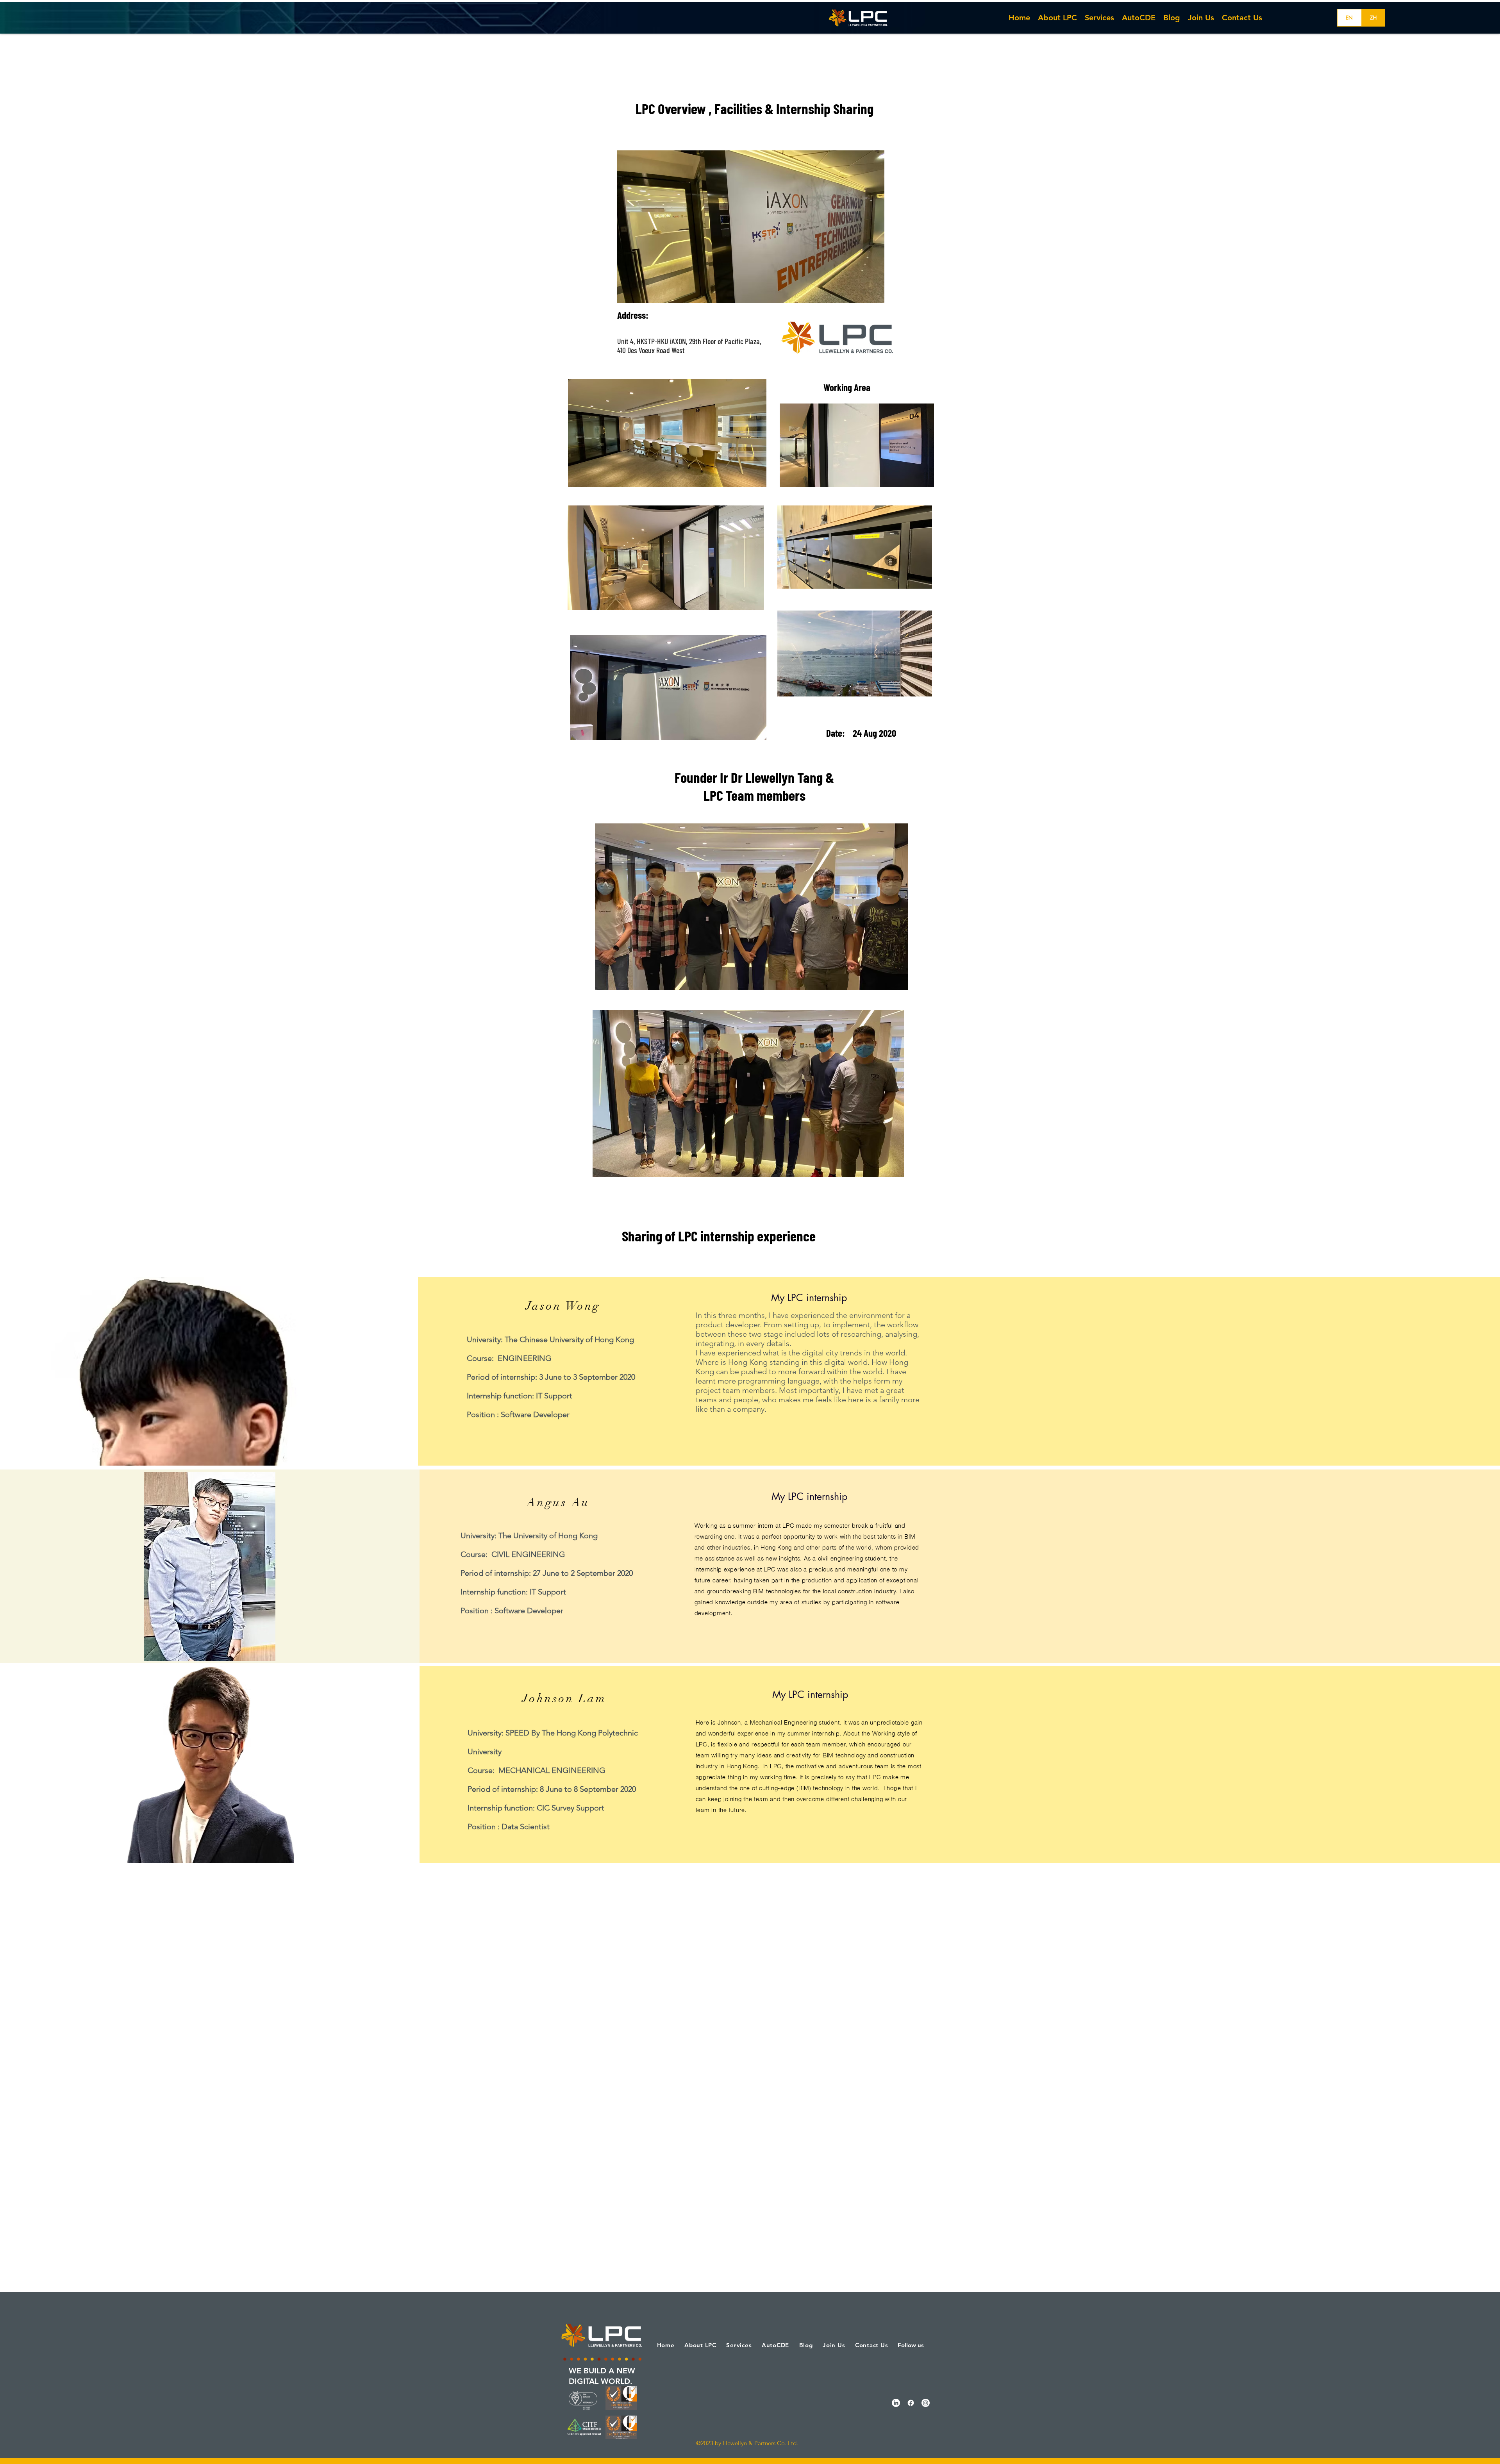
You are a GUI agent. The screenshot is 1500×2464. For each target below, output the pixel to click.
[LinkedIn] (896, 2403)
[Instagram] (926, 2403)
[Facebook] (911, 2403)
